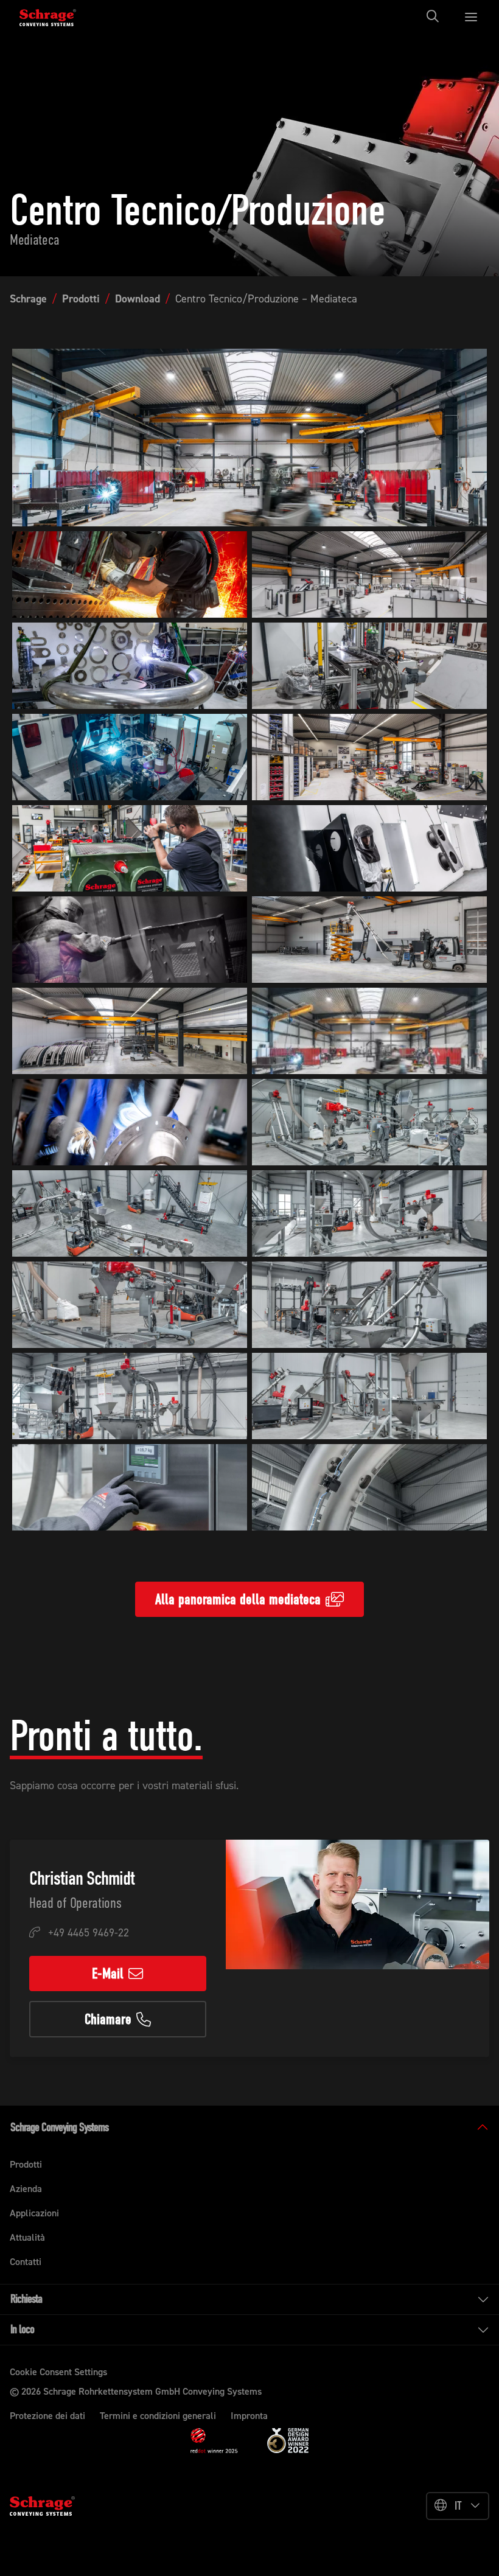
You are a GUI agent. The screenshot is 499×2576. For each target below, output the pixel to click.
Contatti (26, 2262)
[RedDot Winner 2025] (214, 2441)
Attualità (27, 2237)
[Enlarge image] (249, 438)
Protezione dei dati (47, 2416)
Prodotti (81, 299)
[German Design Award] (288, 2440)
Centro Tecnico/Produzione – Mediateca (266, 299)
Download (138, 299)
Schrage (28, 299)
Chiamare (108, 2019)
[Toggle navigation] (436, 16)
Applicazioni (34, 2213)
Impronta (249, 2416)
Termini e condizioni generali (158, 2416)
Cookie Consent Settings (58, 2372)
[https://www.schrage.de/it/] (56, 16)
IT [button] (458, 2506)
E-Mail (108, 1974)
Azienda (26, 2189)
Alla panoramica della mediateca (238, 1599)
